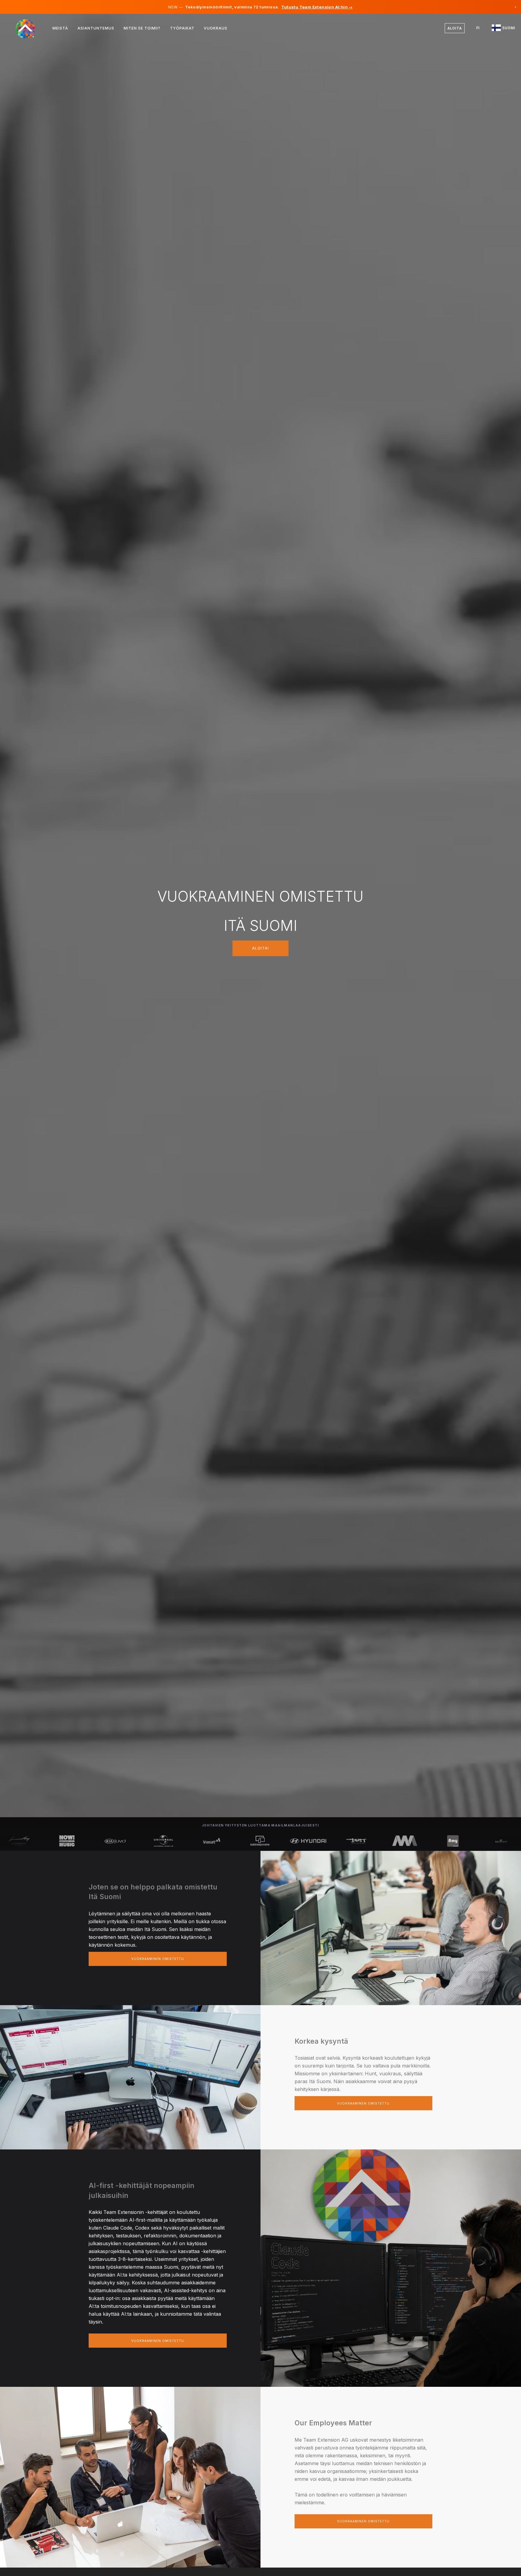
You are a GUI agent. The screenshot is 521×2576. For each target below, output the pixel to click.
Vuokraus (216, 28)
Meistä (60, 28)
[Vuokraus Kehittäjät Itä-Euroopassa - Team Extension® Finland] (29, 28)
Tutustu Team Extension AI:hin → (317, 7)
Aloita (455, 28)
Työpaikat (182, 28)
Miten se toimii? (142, 28)
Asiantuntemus (96, 28)
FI (478, 28)
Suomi (508, 28)
